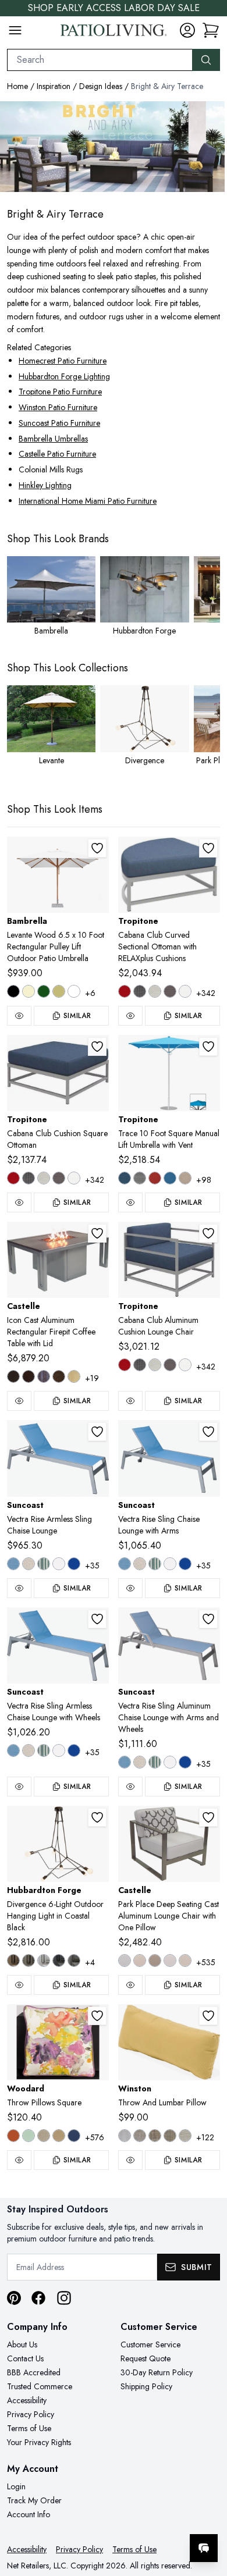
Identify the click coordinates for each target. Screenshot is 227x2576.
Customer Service (150, 2344)
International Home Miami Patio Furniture (88, 501)
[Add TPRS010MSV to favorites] (208, 1047)
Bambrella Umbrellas (53, 439)
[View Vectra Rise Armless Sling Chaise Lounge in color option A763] (44, 1564)
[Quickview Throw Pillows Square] (19, 2160)
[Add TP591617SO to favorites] (97, 1047)
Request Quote (146, 2358)
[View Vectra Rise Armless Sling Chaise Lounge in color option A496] (29, 1564)
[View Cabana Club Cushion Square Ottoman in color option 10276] (13, 1178)
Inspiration (54, 86)
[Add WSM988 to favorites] (208, 2016)
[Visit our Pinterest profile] (14, 2298)
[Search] (206, 60)
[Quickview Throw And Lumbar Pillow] (130, 2160)
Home (17, 86)
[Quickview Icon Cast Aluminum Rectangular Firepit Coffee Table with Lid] (19, 1401)
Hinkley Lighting (45, 485)
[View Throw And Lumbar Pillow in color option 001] (125, 2136)
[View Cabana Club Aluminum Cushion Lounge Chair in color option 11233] (155, 1365)
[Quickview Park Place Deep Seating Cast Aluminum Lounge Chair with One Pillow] (130, 1985)
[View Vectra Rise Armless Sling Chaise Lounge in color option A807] (74, 1564)
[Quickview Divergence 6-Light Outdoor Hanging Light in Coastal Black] (19, 1985)
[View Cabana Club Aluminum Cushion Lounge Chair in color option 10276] (125, 1365)
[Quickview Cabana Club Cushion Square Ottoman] (19, 1202)
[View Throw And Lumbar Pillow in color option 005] (140, 2136)
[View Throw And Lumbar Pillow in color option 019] (155, 2136)
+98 (204, 1180)
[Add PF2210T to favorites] (208, 1817)
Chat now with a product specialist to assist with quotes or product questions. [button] (138, 2518)
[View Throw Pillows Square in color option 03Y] (44, 2136)
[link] (211, 30)
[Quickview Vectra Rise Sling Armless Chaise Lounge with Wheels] (19, 1787)
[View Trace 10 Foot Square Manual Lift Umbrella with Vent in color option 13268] (140, 1178)
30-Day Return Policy (157, 2372)
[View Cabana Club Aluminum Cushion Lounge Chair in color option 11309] (170, 1365)
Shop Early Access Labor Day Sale (114, 8)
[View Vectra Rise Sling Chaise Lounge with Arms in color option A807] (185, 1564)
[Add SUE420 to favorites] (97, 1432)
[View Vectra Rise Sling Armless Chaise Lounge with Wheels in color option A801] (59, 1750)
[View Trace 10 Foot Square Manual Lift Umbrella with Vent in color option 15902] (185, 1178)
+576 (95, 2137)
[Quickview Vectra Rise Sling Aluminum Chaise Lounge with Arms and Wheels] (130, 1787)
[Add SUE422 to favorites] (208, 1432)
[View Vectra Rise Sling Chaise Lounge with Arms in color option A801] (170, 1564)
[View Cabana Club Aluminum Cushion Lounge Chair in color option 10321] (140, 1365)
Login (16, 2486)
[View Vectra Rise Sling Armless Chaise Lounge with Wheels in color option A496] (29, 1750)
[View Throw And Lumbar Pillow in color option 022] (170, 2136)
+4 (90, 1962)
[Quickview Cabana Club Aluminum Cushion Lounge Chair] (130, 1401)
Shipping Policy (146, 2386)
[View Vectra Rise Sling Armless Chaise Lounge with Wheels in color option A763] (44, 1750)
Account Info (29, 2514)
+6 (90, 993)
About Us (22, 2344)
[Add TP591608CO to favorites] (208, 848)
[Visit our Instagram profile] (64, 2298)
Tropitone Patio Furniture (60, 392)
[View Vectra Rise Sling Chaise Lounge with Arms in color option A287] (125, 1564)
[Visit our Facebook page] (38, 2298)
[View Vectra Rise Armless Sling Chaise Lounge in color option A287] (13, 1564)
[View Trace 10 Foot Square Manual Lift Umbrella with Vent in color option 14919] (155, 1178)
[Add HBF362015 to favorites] (97, 1817)
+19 (92, 1378)
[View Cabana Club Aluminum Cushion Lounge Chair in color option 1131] (185, 1365)
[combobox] (100, 60)
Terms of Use (29, 2428)
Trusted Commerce (40, 2386)
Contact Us (25, 2358)
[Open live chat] (204, 2548)
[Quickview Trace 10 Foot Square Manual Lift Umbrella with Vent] (130, 1202)
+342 (206, 993)
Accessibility (27, 2400)
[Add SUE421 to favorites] (97, 1619)
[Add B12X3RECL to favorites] (97, 848)
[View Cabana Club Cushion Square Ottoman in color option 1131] (74, 1178)
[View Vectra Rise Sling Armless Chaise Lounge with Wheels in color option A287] (13, 1750)
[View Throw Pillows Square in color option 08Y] (74, 2136)
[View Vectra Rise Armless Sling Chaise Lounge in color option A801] (59, 1564)
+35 (92, 1565)
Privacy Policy (31, 2414)
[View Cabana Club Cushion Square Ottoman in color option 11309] (59, 1178)
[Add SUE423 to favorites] (208, 1619)
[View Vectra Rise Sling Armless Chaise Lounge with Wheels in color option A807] (74, 1750)
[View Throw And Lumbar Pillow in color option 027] (185, 2136)
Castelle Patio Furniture (57, 454)
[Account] (187, 30)
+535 (206, 1962)
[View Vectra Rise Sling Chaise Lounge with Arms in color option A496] (140, 1564)
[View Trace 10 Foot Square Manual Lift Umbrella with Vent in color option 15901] (170, 1178)
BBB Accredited (34, 2372)
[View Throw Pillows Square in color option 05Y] (59, 2136)
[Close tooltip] (208, 2513)
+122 (205, 2137)
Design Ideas (101, 86)
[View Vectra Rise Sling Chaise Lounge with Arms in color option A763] (155, 1564)
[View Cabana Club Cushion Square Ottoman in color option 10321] (29, 1178)
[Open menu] (15, 30)
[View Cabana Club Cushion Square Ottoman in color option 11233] (44, 1178)
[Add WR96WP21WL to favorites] (97, 2016)
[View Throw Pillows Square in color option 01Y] (29, 2136)
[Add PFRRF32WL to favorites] (97, 1233)
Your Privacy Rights (39, 2442)
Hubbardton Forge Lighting (64, 376)
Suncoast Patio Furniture (59, 423)
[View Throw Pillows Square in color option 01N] (13, 2136)
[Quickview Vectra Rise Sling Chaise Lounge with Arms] (130, 1588)
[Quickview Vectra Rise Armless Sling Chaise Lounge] (19, 1588)
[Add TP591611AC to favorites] (208, 1233)
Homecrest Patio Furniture (63, 361)
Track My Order (34, 2500)
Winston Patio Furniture (58, 407)
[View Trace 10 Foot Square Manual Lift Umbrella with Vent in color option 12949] (125, 1178)
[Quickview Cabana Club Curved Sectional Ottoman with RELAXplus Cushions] (130, 1016)
